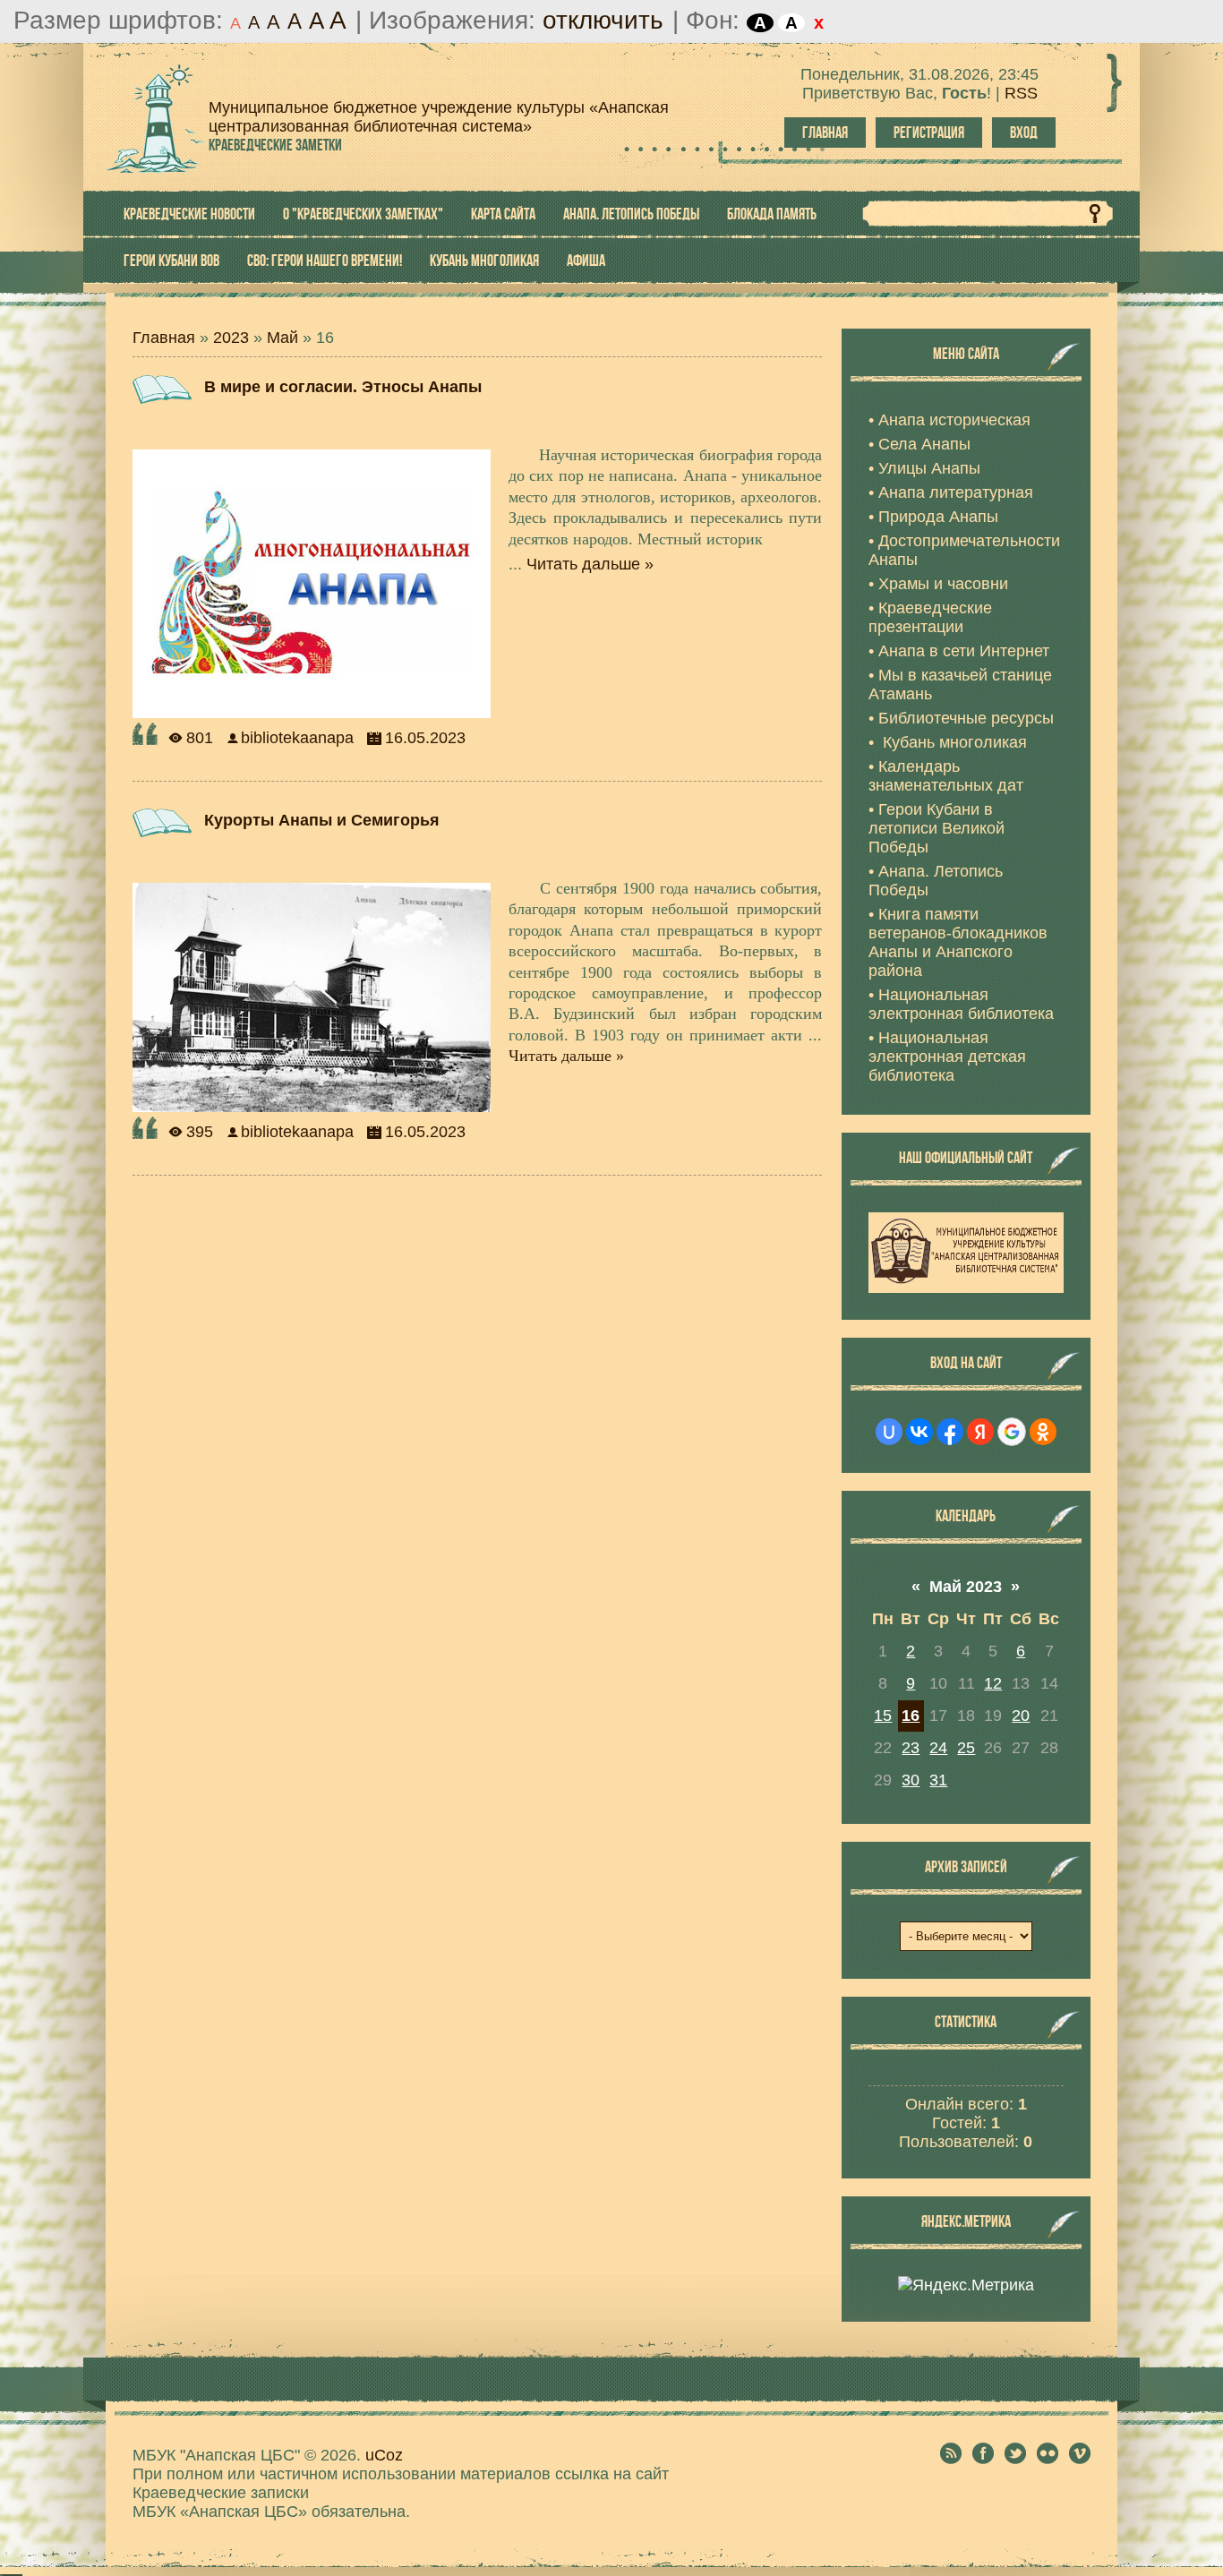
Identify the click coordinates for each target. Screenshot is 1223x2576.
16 (911, 1716)
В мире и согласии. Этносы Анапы (343, 387)
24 (938, 1748)
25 (966, 1748)
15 (883, 1716)
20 (1021, 1716)
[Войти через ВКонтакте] (919, 1432)
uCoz (384, 2455)
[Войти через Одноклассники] (1043, 1432)
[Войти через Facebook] (950, 1432)
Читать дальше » (590, 564)
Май (282, 338)
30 (911, 1780)
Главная (825, 133)
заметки (275, 145)
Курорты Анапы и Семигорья (322, 820)
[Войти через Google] (1012, 1432)
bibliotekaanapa (297, 738)
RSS (1021, 93)
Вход (1024, 133)
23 (911, 1748)
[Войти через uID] (889, 1432)
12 (993, 1683)
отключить (603, 20)
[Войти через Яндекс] (980, 1432)
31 (938, 1780)
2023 (231, 338)
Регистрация (929, 133)
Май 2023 (966, 1587)
